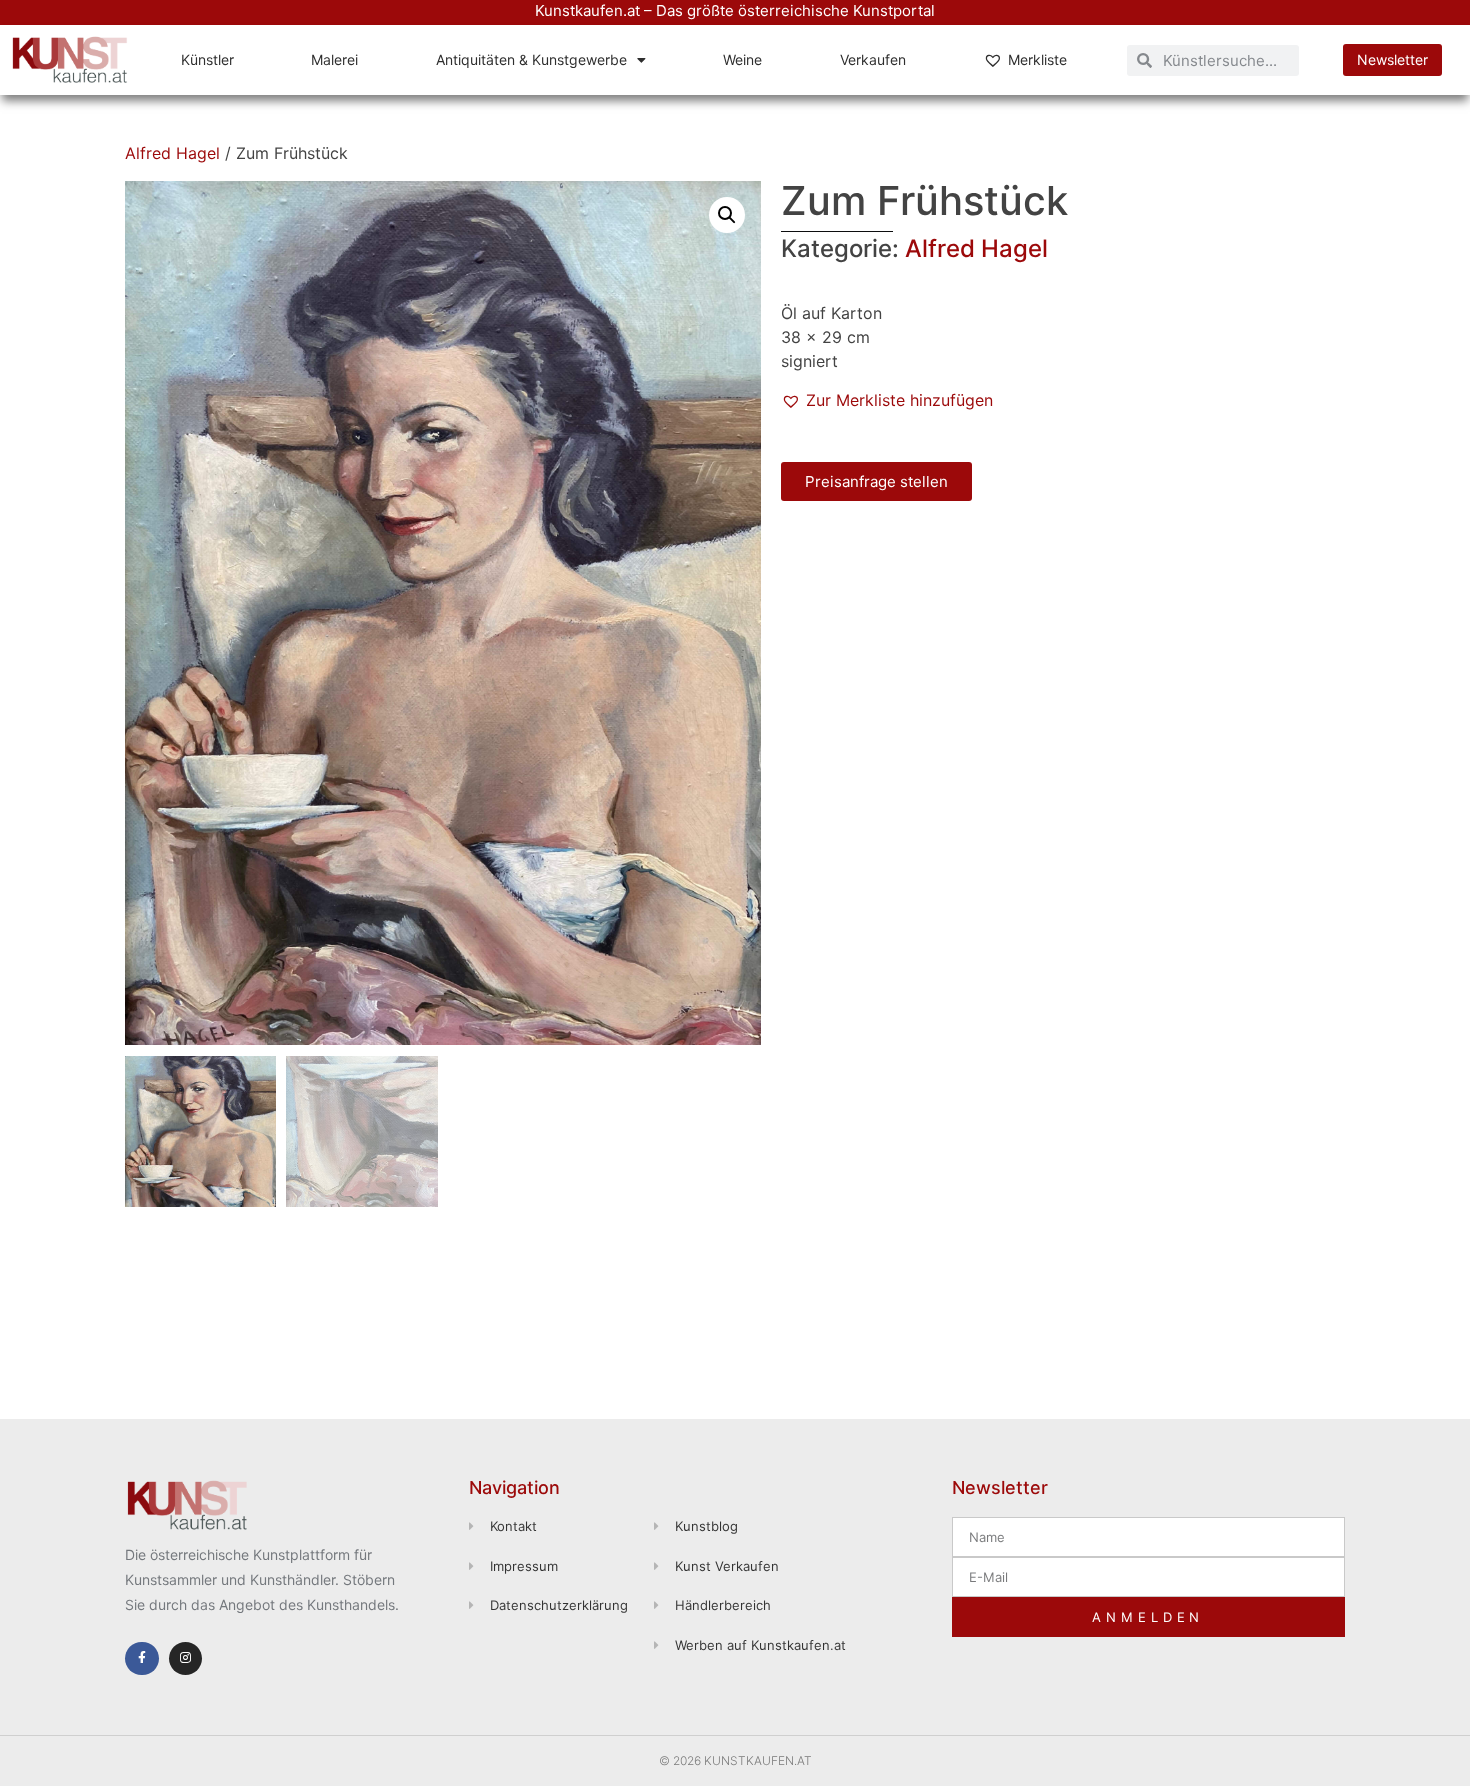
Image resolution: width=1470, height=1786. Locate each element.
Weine (742, 59)
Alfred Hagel (172, 153)
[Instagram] (186, 1659)
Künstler (207, 59)
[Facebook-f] (142, 1659)
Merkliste (1037, 59)
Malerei (334, 59)
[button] (727, 215)
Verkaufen (873, 59)
